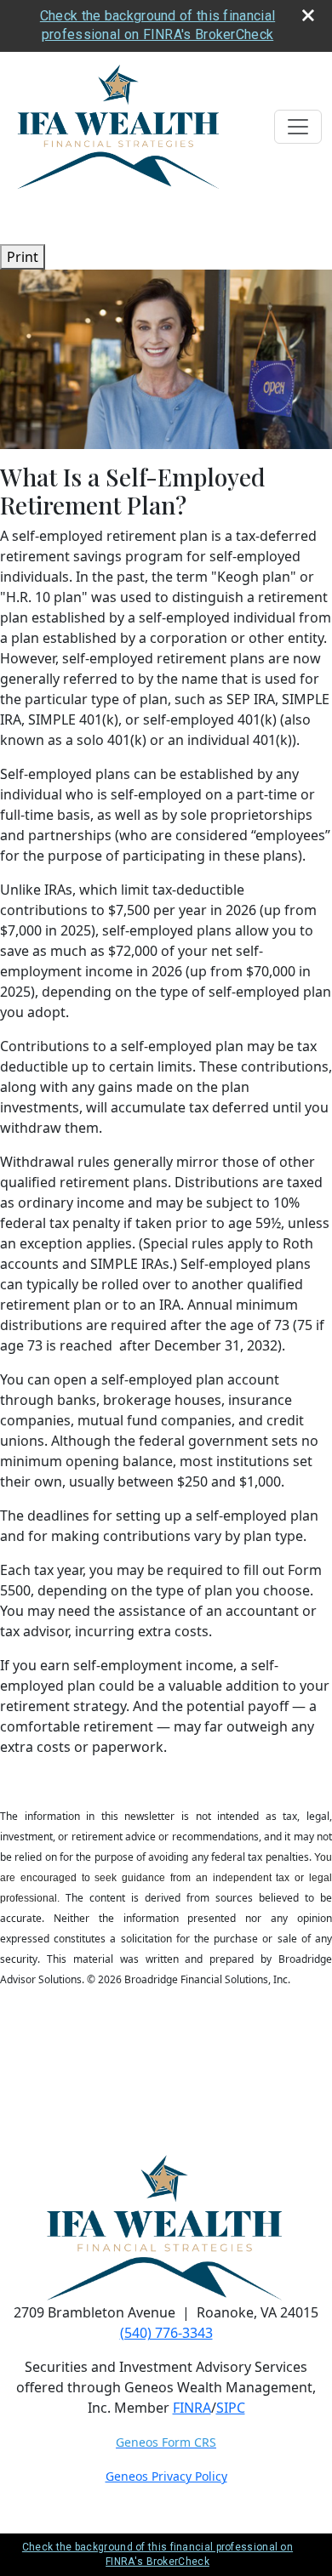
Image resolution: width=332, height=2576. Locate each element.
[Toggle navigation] (298, 127)
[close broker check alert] (308, 15)
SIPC (231, 2408)
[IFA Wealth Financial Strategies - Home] (120, 127)
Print (23, 257)
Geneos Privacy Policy (166, 2476)
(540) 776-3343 (166, 2333)
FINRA (192, 2408)
